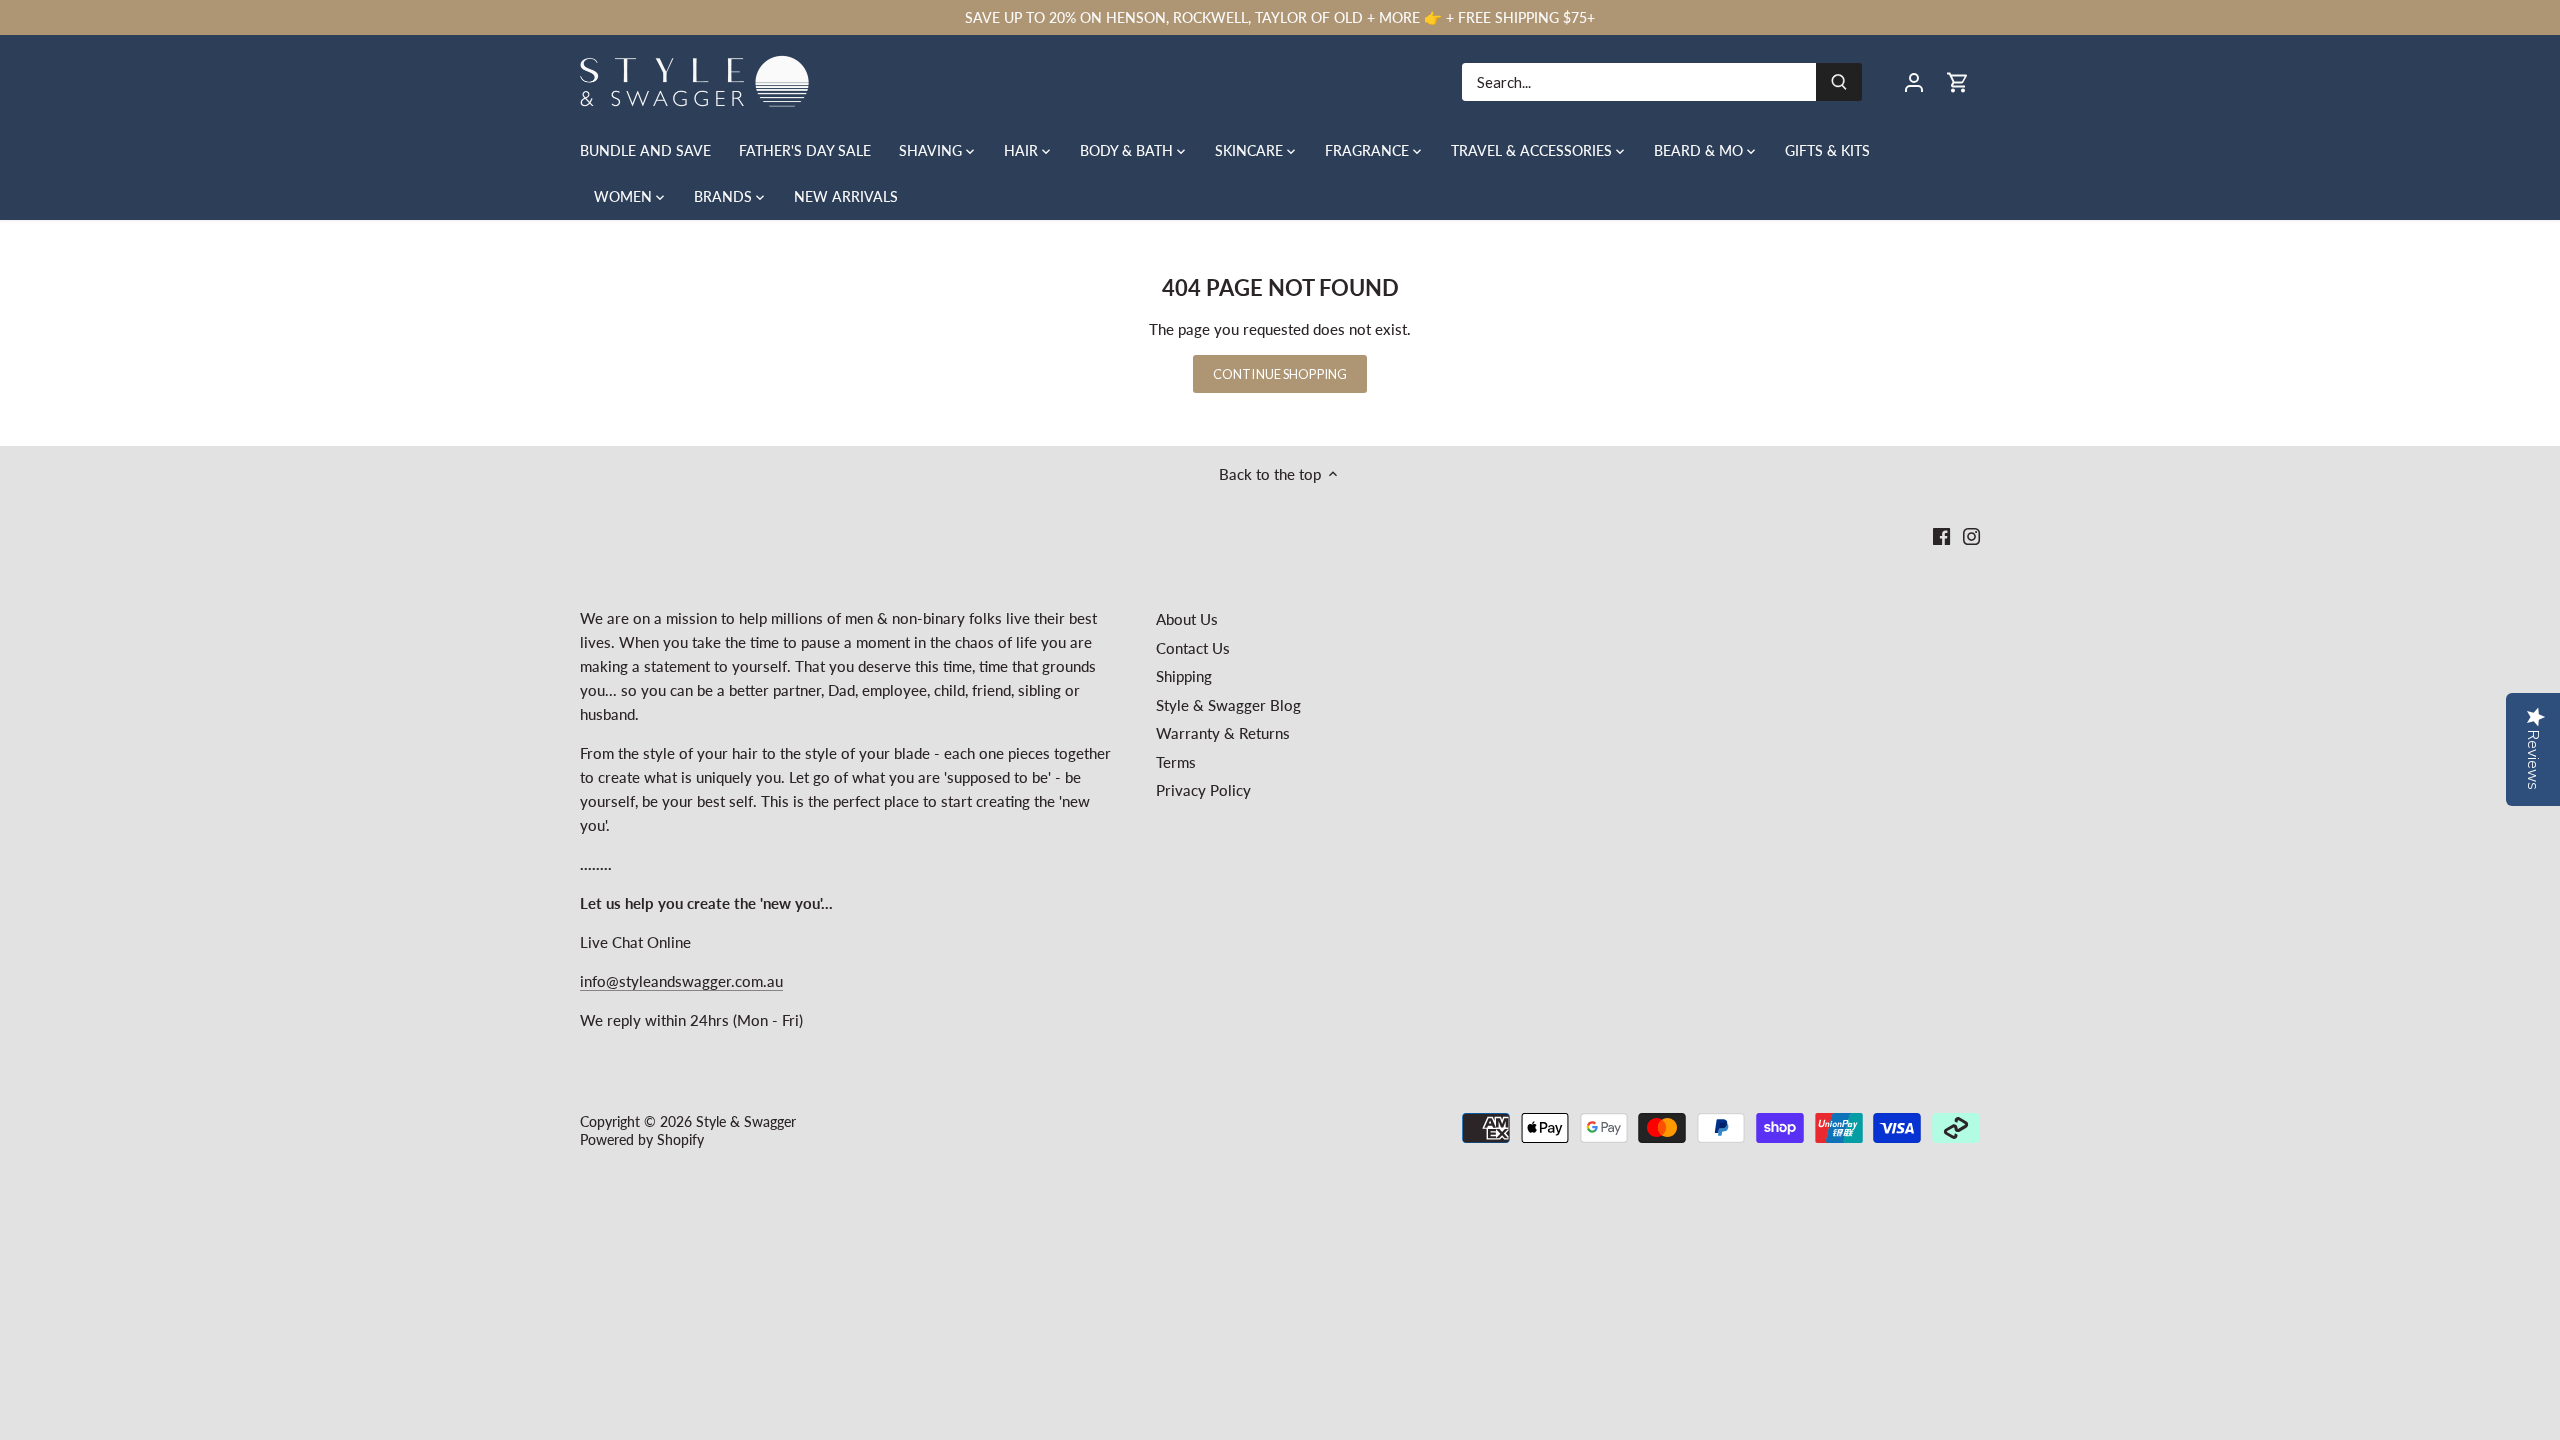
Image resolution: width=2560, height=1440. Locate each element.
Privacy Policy (1203, 790)
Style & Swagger (746, 1122)
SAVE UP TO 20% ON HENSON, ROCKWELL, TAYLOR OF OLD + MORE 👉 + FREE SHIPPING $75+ (1280, 17)
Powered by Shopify (642, 1140)
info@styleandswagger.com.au (681, 981)
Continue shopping (1280, 374)
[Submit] (1839, 82)
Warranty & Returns (1223, 733)
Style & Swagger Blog (1228, 705)
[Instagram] (1971, 535)
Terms (1176, 762)
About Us (1187, 619)
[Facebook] (1941, 535)
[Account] (1914, 81)
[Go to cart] (1958, 81)
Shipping (1184, 676)
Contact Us (1193, 648)
